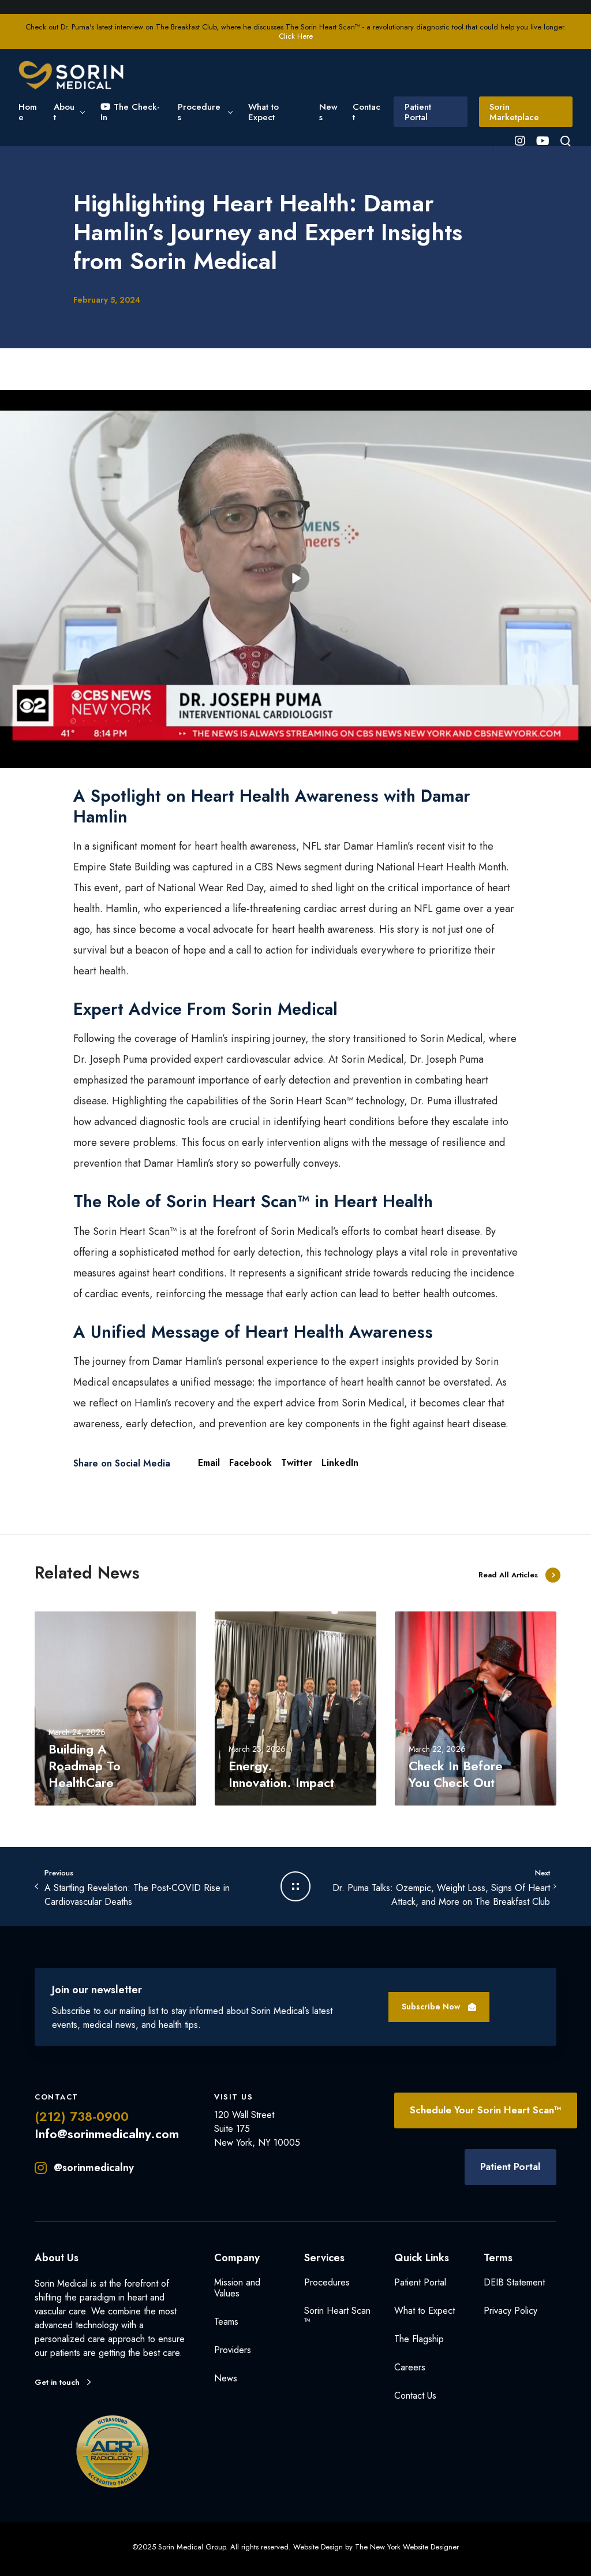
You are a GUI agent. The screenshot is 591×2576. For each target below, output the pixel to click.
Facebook (250, 1463)
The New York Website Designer (407, 2547)
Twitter (297, 1463)
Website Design (318, 2547)
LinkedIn (340, 1463)
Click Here (296, 36)
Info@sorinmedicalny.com (107, 2134)
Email (209, 1463)
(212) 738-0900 (82, 2116)
